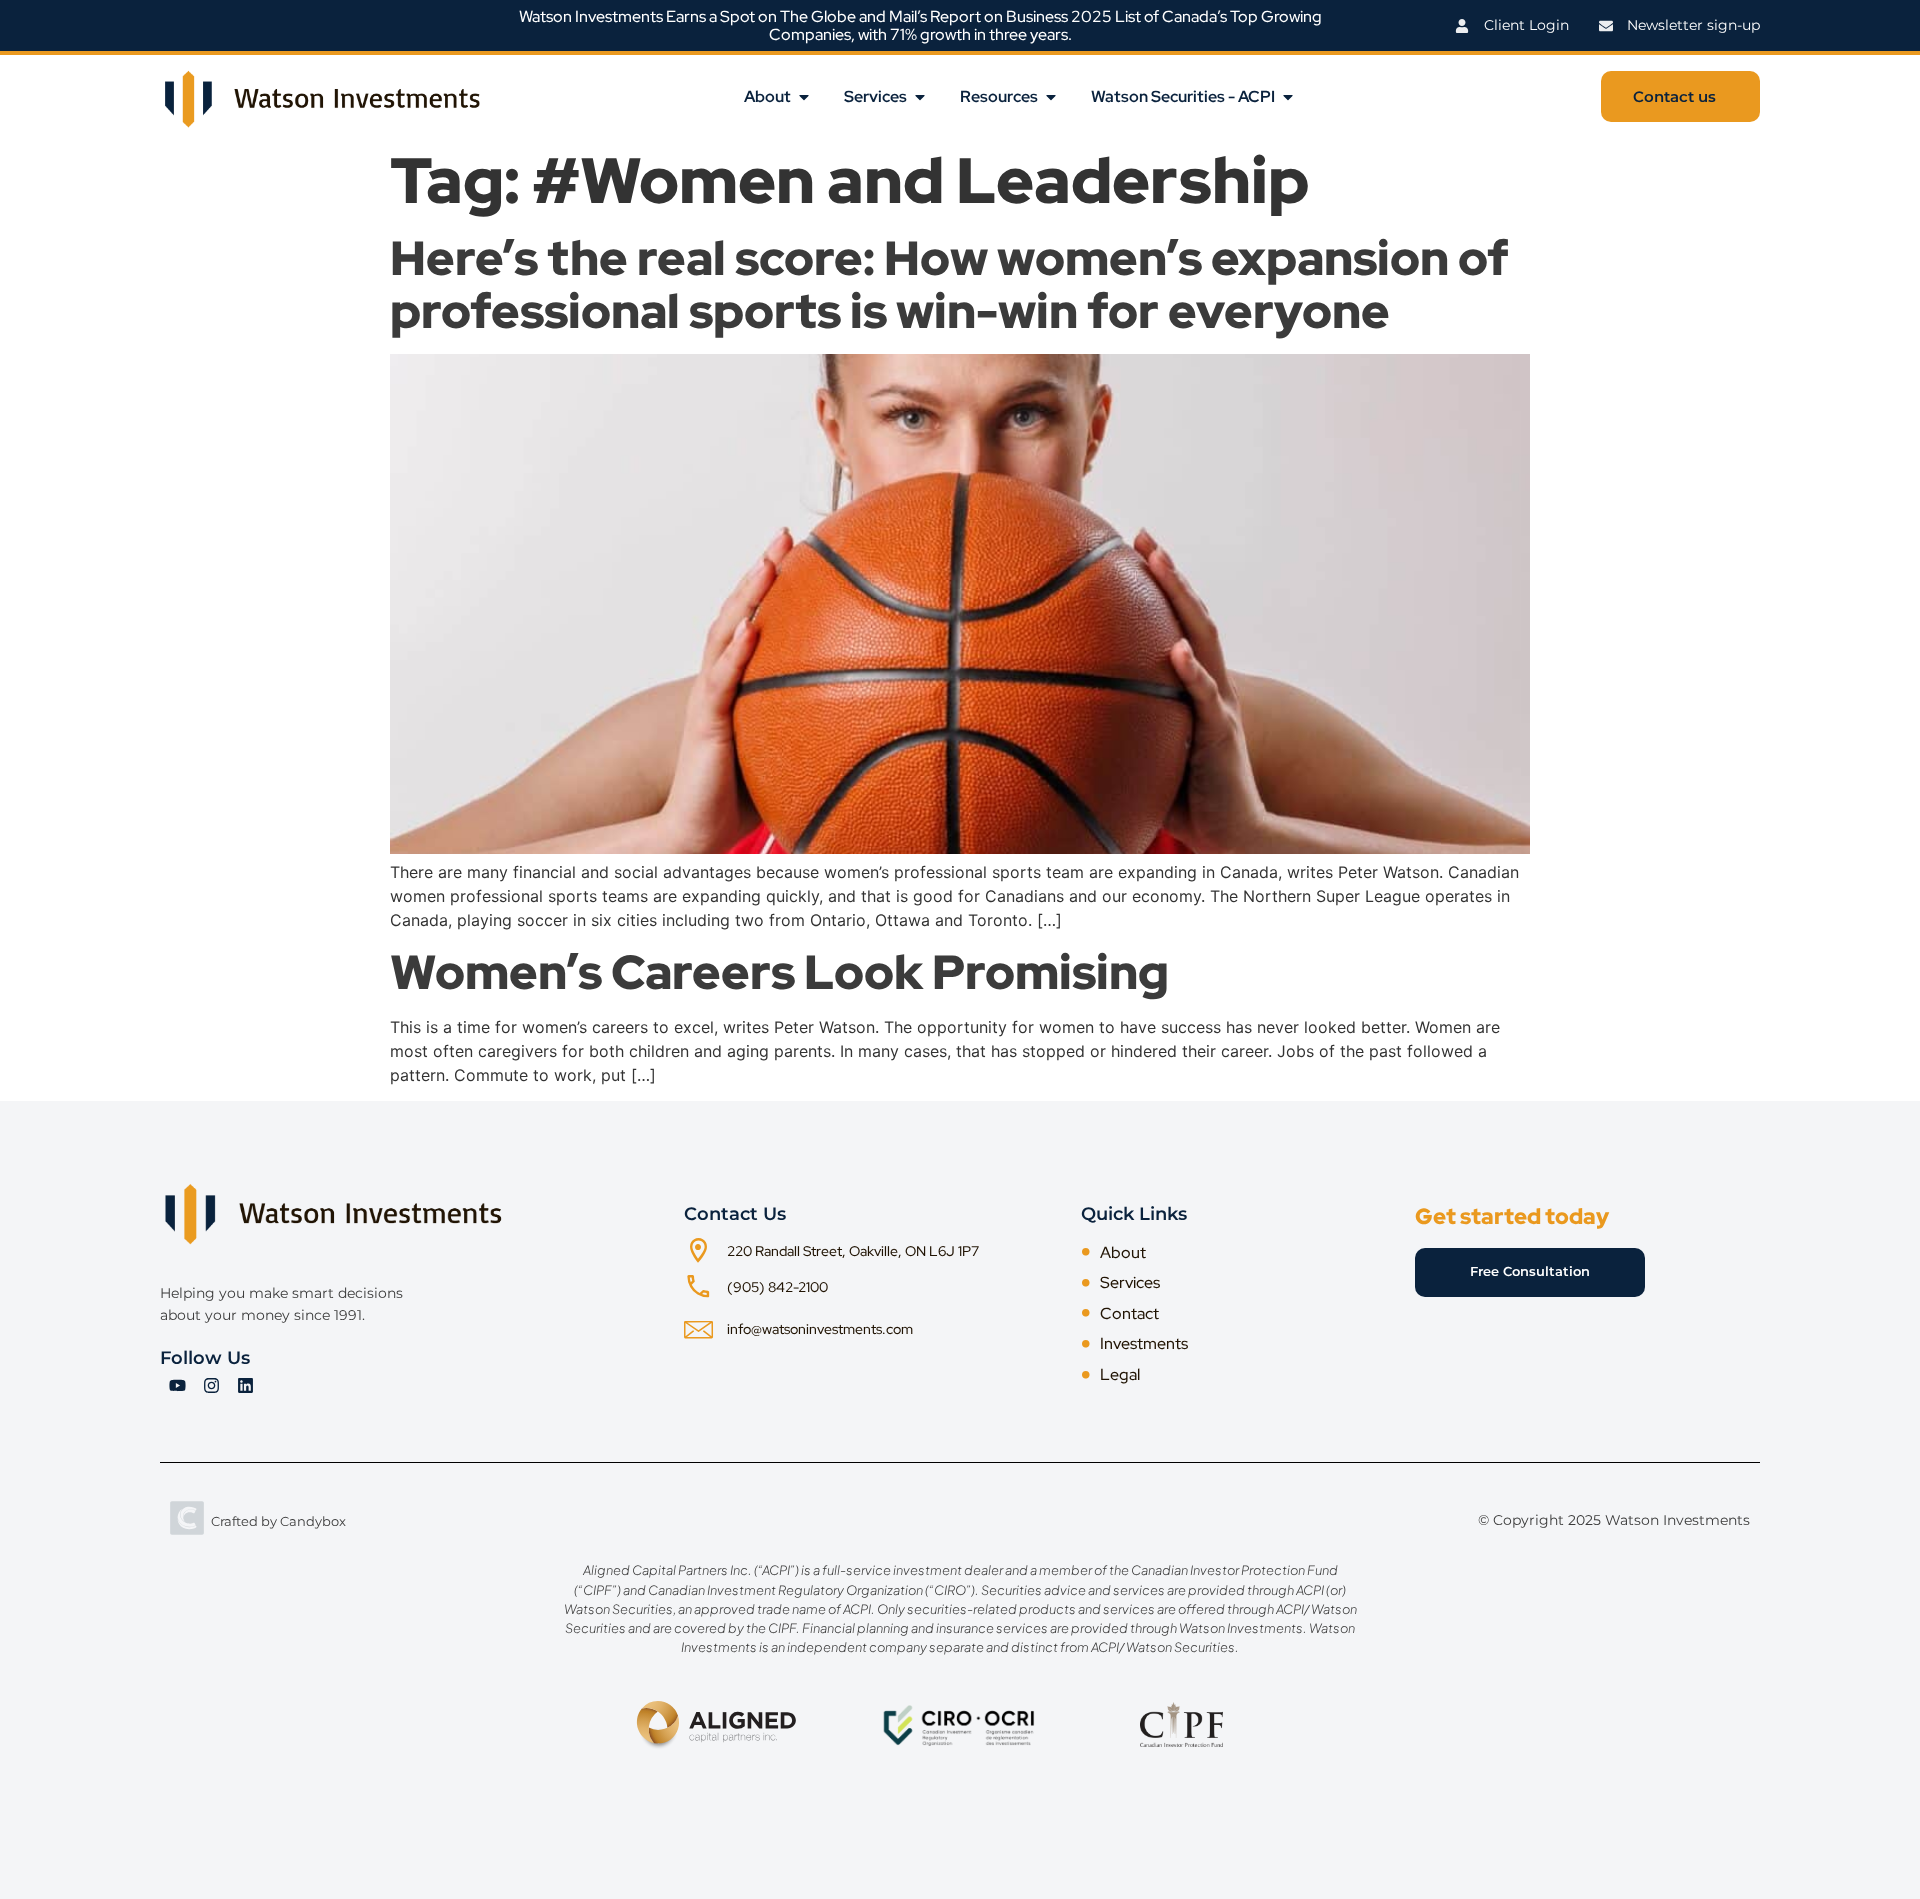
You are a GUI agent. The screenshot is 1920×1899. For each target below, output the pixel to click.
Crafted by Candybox (278, 1521)
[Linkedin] (245, 1385)
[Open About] (804, 97)
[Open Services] (920, 97)
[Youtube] (177, 1385)
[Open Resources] (1051, 97)
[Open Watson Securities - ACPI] (1288, 97)
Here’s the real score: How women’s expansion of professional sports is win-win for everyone (949, 284)
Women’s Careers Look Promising (779, 972)
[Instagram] (211, 1385)
